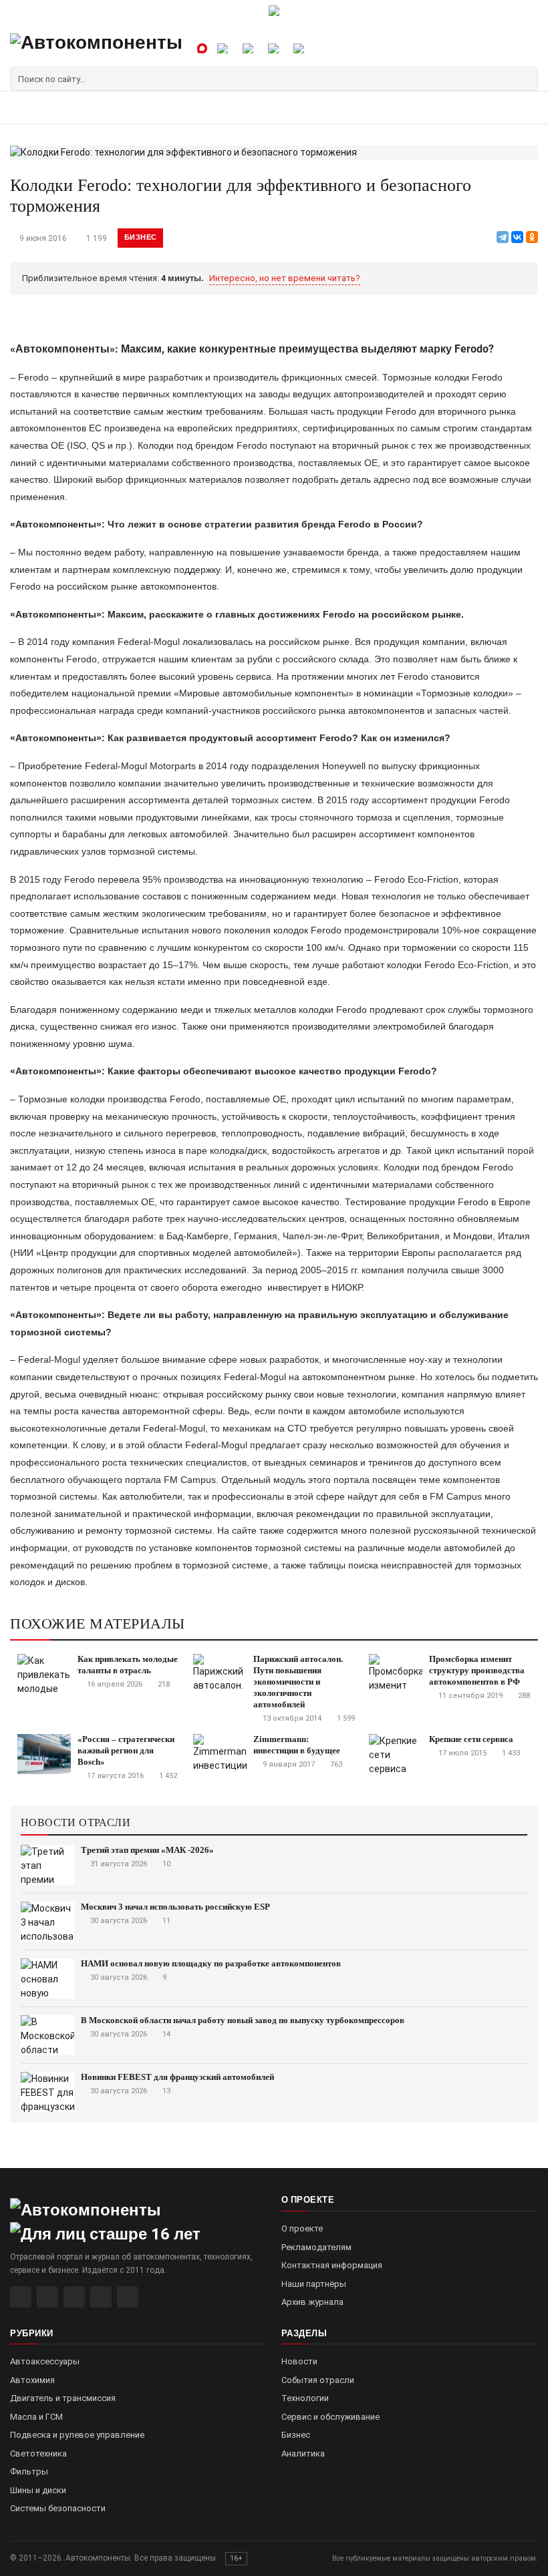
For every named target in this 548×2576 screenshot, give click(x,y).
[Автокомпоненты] (96, 48)
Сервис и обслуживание (330, 2417)
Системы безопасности (58, 2508)
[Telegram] (503, 237)
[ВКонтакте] (517, 237)
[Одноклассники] (532, 237)
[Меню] (25, 107)
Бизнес (140, 237)
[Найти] (526, 79)
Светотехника (38, 2453)
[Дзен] (101, 2297)
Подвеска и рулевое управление (77, 2435)
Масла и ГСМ (36, 2417)
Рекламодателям (316, 2247)
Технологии (305, 2398)
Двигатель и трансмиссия (63, 2398)
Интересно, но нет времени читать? (285, 278)
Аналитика (303, 2453)
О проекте (302, 2228)
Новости (299, 2361)
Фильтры (29, 2472)
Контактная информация (332, 2265)
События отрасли (318, 2380)
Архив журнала (312, 2302)
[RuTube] (21, 2297)
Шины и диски (38, 2490)
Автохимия (32, 2380)
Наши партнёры (314, 2284)
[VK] (74, 2297)
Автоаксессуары (45, 2361)
